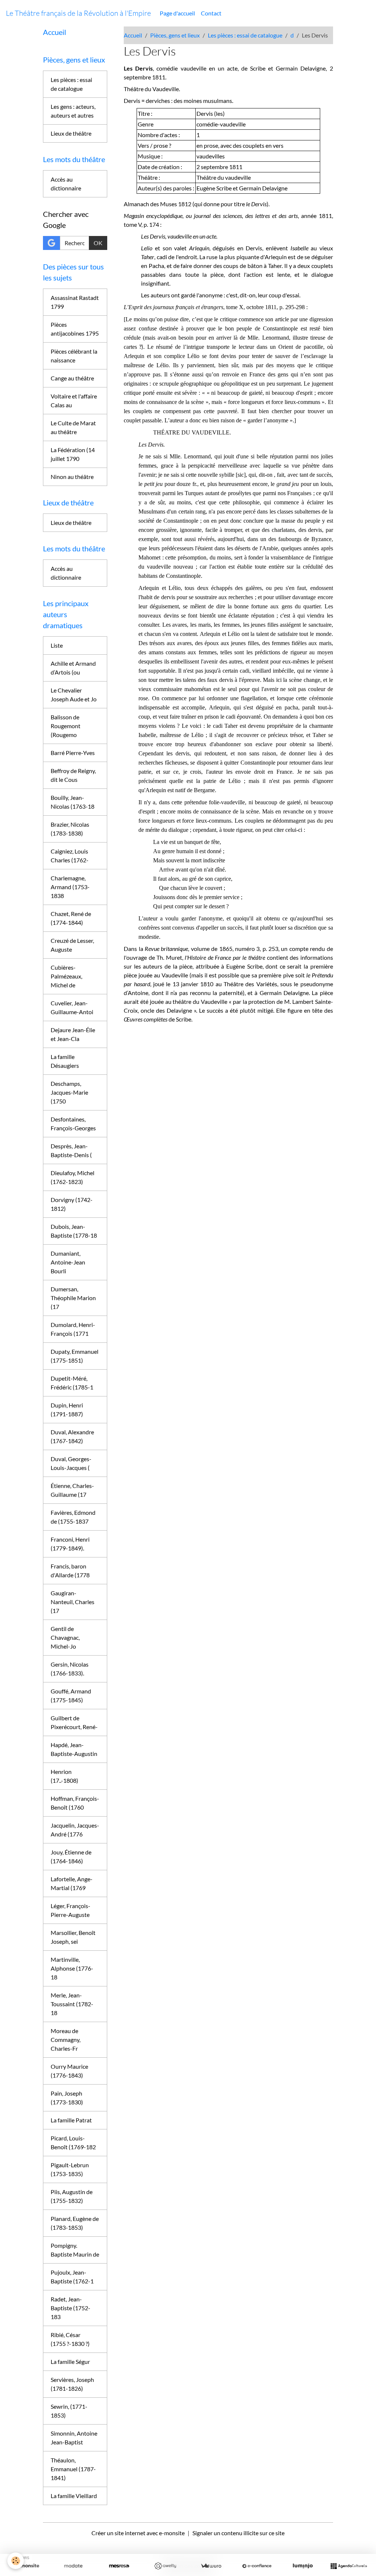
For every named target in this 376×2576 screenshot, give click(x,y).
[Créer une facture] (211, 2566)
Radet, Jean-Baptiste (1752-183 (70, 2308)
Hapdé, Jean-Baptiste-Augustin (74, 1749)
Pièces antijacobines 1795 (75, 329)
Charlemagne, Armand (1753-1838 (70, 887)
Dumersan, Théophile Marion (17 (73, 1298)
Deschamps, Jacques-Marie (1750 (69, 1092)
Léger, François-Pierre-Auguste (70, 1910)
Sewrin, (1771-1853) (69, 2411)
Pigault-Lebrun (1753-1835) (70, 2169)
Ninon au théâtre (72, 477)
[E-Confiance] (257, 2566)
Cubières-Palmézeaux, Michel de (66, 976)
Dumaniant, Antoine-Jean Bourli (68, 1262)
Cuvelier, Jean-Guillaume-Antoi (72, 1007)
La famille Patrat (71, 2120)
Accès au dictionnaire (66, 184)
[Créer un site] (27, 2566)
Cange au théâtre (72, 378)
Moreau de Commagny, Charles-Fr (66, 2040)
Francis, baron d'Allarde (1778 (70, 1570)
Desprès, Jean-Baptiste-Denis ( (71, 1150)
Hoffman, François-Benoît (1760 (75, 1803)
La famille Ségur (70, 2362)
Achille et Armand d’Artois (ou (73, 668)
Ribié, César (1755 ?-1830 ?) (70, 2339)
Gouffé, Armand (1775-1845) (71, 1695)
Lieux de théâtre (71, 133)
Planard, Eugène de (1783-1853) (75, 2223)
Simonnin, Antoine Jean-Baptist (74, 2438)
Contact (211, 13)
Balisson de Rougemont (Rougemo (66, 726)
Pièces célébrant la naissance (74, 356)
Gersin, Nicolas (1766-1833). (70, 1669)
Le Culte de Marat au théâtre (73, 427)
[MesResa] (119, 2566)
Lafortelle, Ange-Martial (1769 (72, 1883)
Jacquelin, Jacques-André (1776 (75, 1830)
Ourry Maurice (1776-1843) (69, 2071)
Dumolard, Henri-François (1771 (73, 1329)
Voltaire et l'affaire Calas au (74, 400)
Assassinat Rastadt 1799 (75, 302)
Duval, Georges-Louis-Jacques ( (71, 1463)
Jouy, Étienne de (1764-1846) (71, 1856)
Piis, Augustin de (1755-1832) (72, 2196)
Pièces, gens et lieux (175, 35)
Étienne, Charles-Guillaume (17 (72, 1490)
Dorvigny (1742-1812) (72, 1204)
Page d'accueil (177, 13)
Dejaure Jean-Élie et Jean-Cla (73, 1034)
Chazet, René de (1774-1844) (71, 918)
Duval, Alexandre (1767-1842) (72, 1436)
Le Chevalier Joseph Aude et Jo (74, 695)
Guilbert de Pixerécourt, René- (74, 1722)
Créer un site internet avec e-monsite (138, 2533)
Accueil (133, 35)
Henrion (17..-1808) (64, 1776)
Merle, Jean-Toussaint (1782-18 (72, 2004)
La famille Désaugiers (65, 1061)
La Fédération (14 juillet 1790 (73, 454)
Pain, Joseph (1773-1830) (67, 2098)
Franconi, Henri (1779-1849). (70, 1544)
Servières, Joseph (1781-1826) (72, 2384)
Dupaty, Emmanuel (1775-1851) (75, 1356)
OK (98, 243)
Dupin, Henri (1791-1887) (67, 1409)
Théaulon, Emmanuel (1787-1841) (73, 2469)
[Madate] (73, 2566)
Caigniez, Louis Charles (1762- (70, 856)
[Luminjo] (303, 2566)
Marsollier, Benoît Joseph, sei (73, 1937)
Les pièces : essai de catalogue (245, 35)
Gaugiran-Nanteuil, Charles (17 (73, 1602)
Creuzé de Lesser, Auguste (72, 945)
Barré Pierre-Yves (73, 753)
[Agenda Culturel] (349, 2566)
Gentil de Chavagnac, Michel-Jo (65, 1637)
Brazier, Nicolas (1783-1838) (70, 829)
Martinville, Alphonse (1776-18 (72, 1968)
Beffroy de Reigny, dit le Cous (73, 775)
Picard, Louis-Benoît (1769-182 (73, 2142)
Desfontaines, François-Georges (73, 1124)
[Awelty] (165, 2566)
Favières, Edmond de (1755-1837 (73, 1517)
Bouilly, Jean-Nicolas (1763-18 (73, 802)
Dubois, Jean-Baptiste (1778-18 (74, 1231)
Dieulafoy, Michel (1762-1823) (73, 1177)
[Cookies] (16, 2561)
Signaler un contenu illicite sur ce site (238, 2533)
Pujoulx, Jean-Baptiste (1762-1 (72, 2277)
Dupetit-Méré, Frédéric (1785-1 (72, 1383)
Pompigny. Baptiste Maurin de (75, 2250)
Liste (57, 645)
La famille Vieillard (74, 2496)
